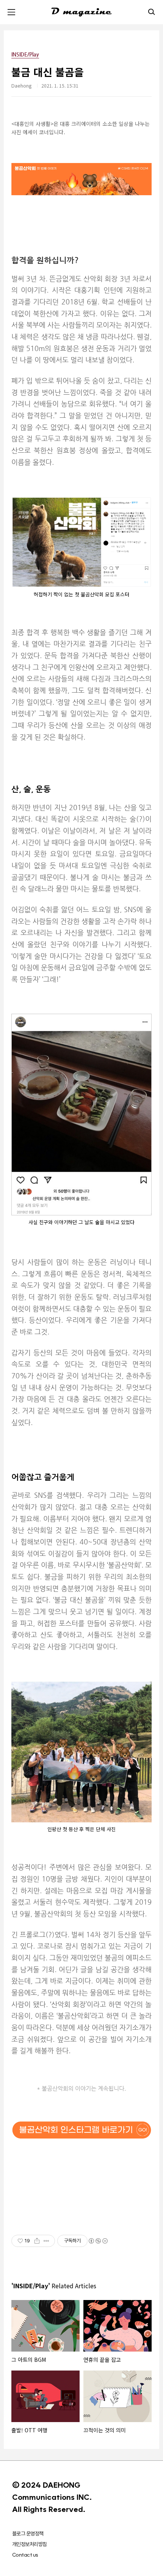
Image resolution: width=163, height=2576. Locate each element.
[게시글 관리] (46, 2241)
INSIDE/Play (25, 54)
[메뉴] (11, 12)
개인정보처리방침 (30, 2544)
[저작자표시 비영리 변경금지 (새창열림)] (98, 2241)
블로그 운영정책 (28, 2534)
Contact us (25, 2555)
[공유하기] (37, 2241)
